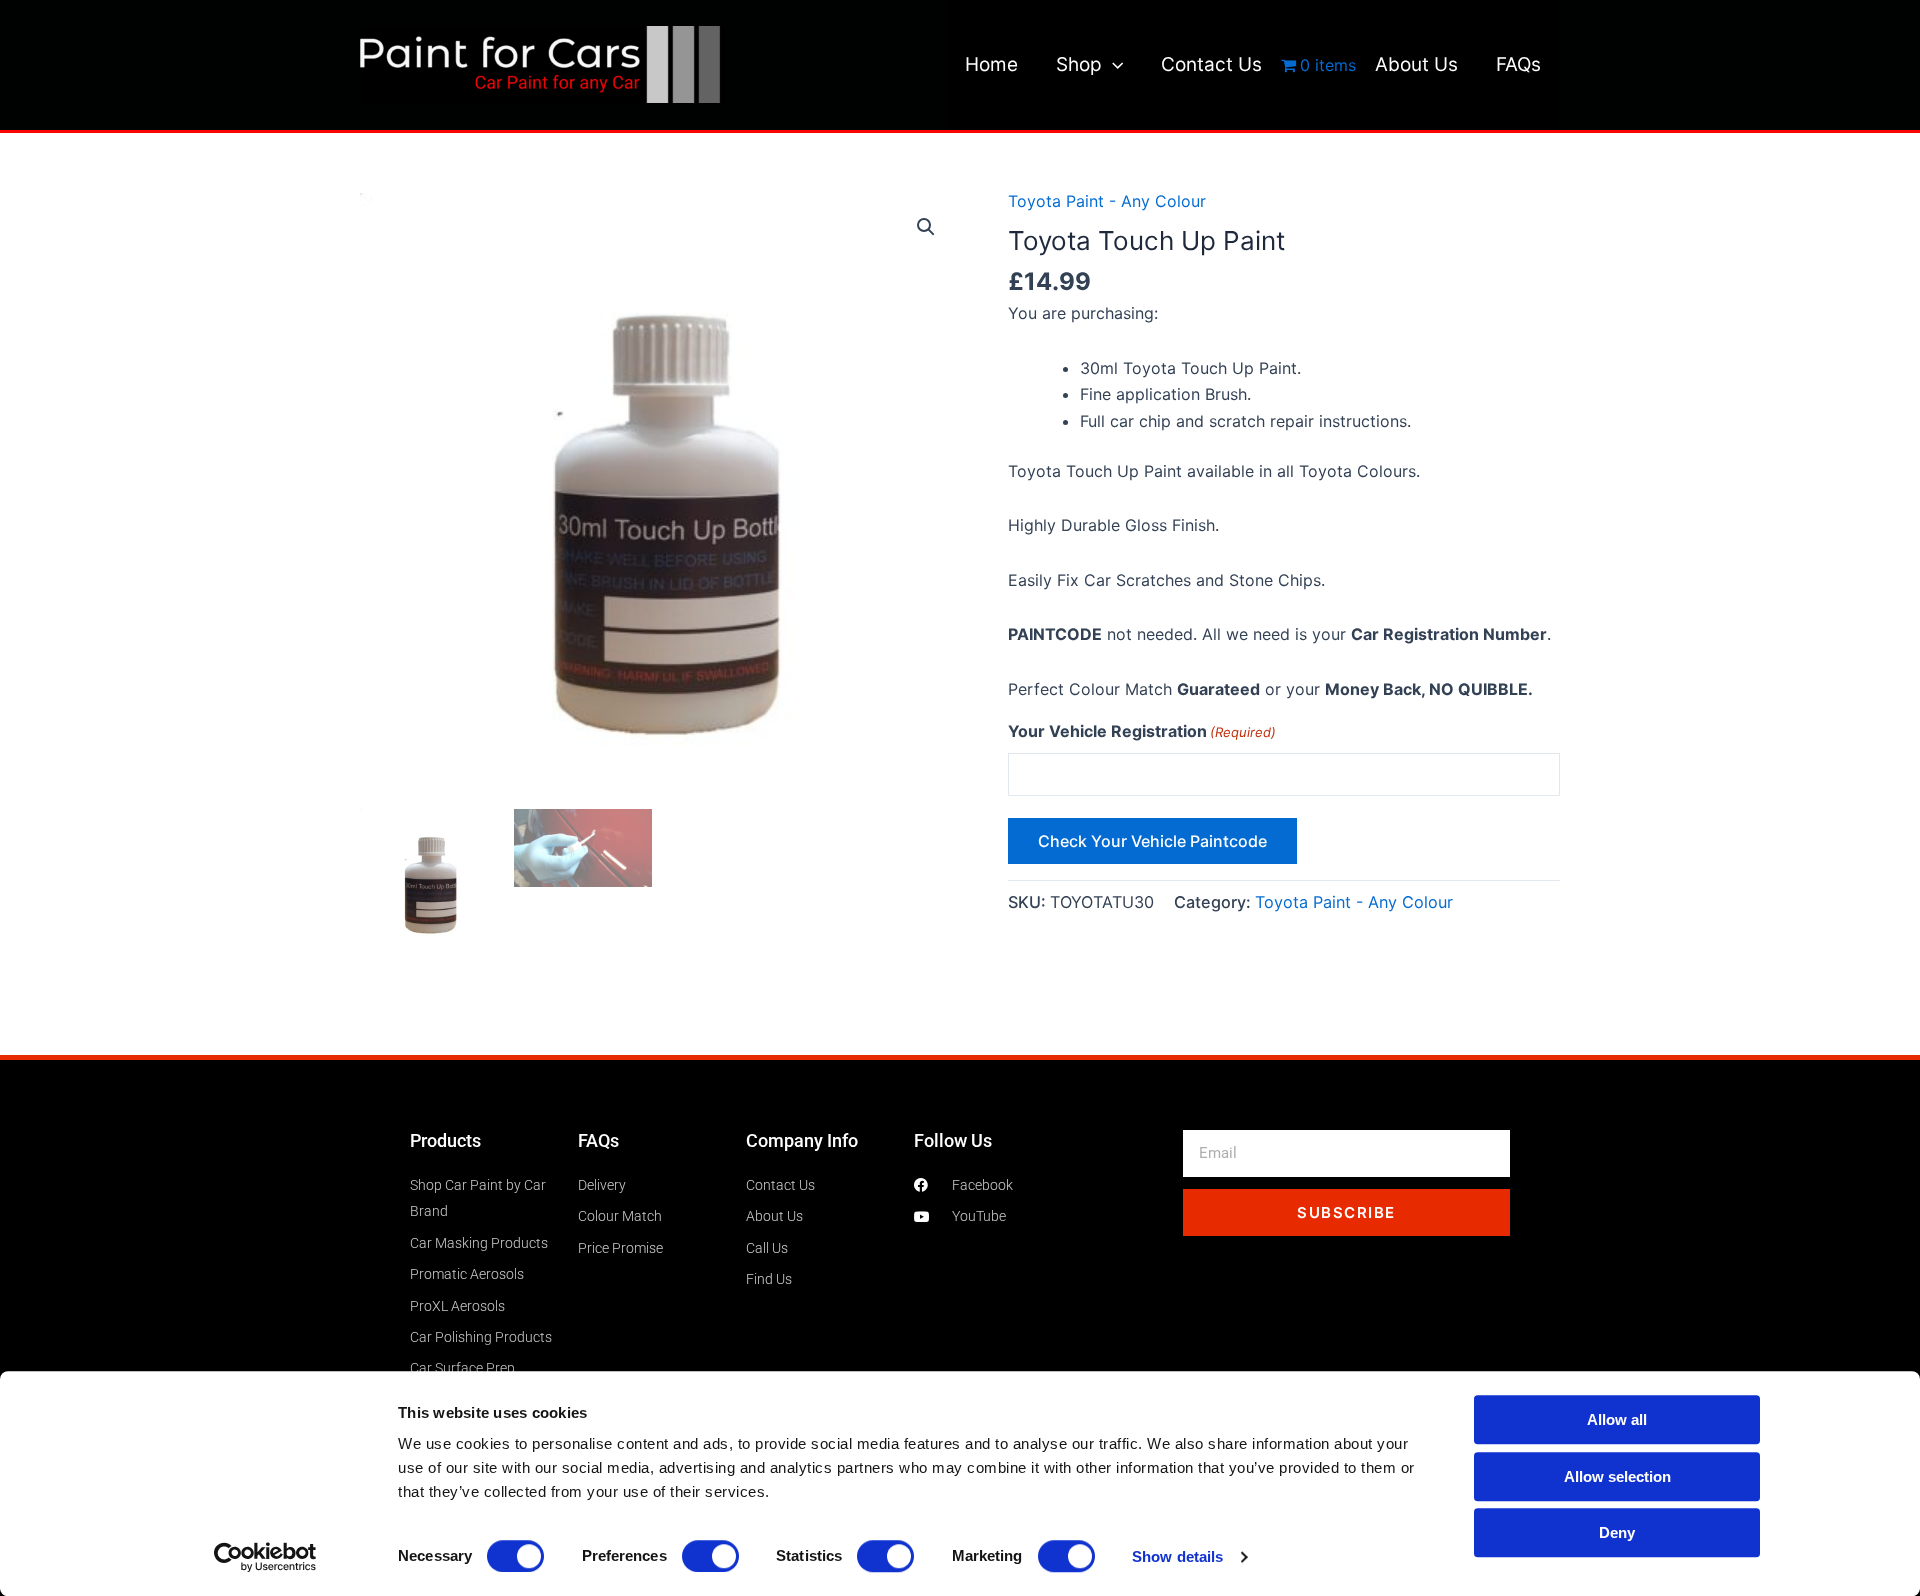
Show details (1177, 1556)
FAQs (1518, 64)
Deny (1617, 1532)
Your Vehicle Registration (1142, 731)
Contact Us (1211, 64)
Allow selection (1617, 1476)
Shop (1079, 64)
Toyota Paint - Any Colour (1107, 201)
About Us (1416, 64)
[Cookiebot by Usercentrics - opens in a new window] (265, 1557)
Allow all (1617, 1419)
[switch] (710, 1556)
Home (991, 64)
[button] (1112, 65)
